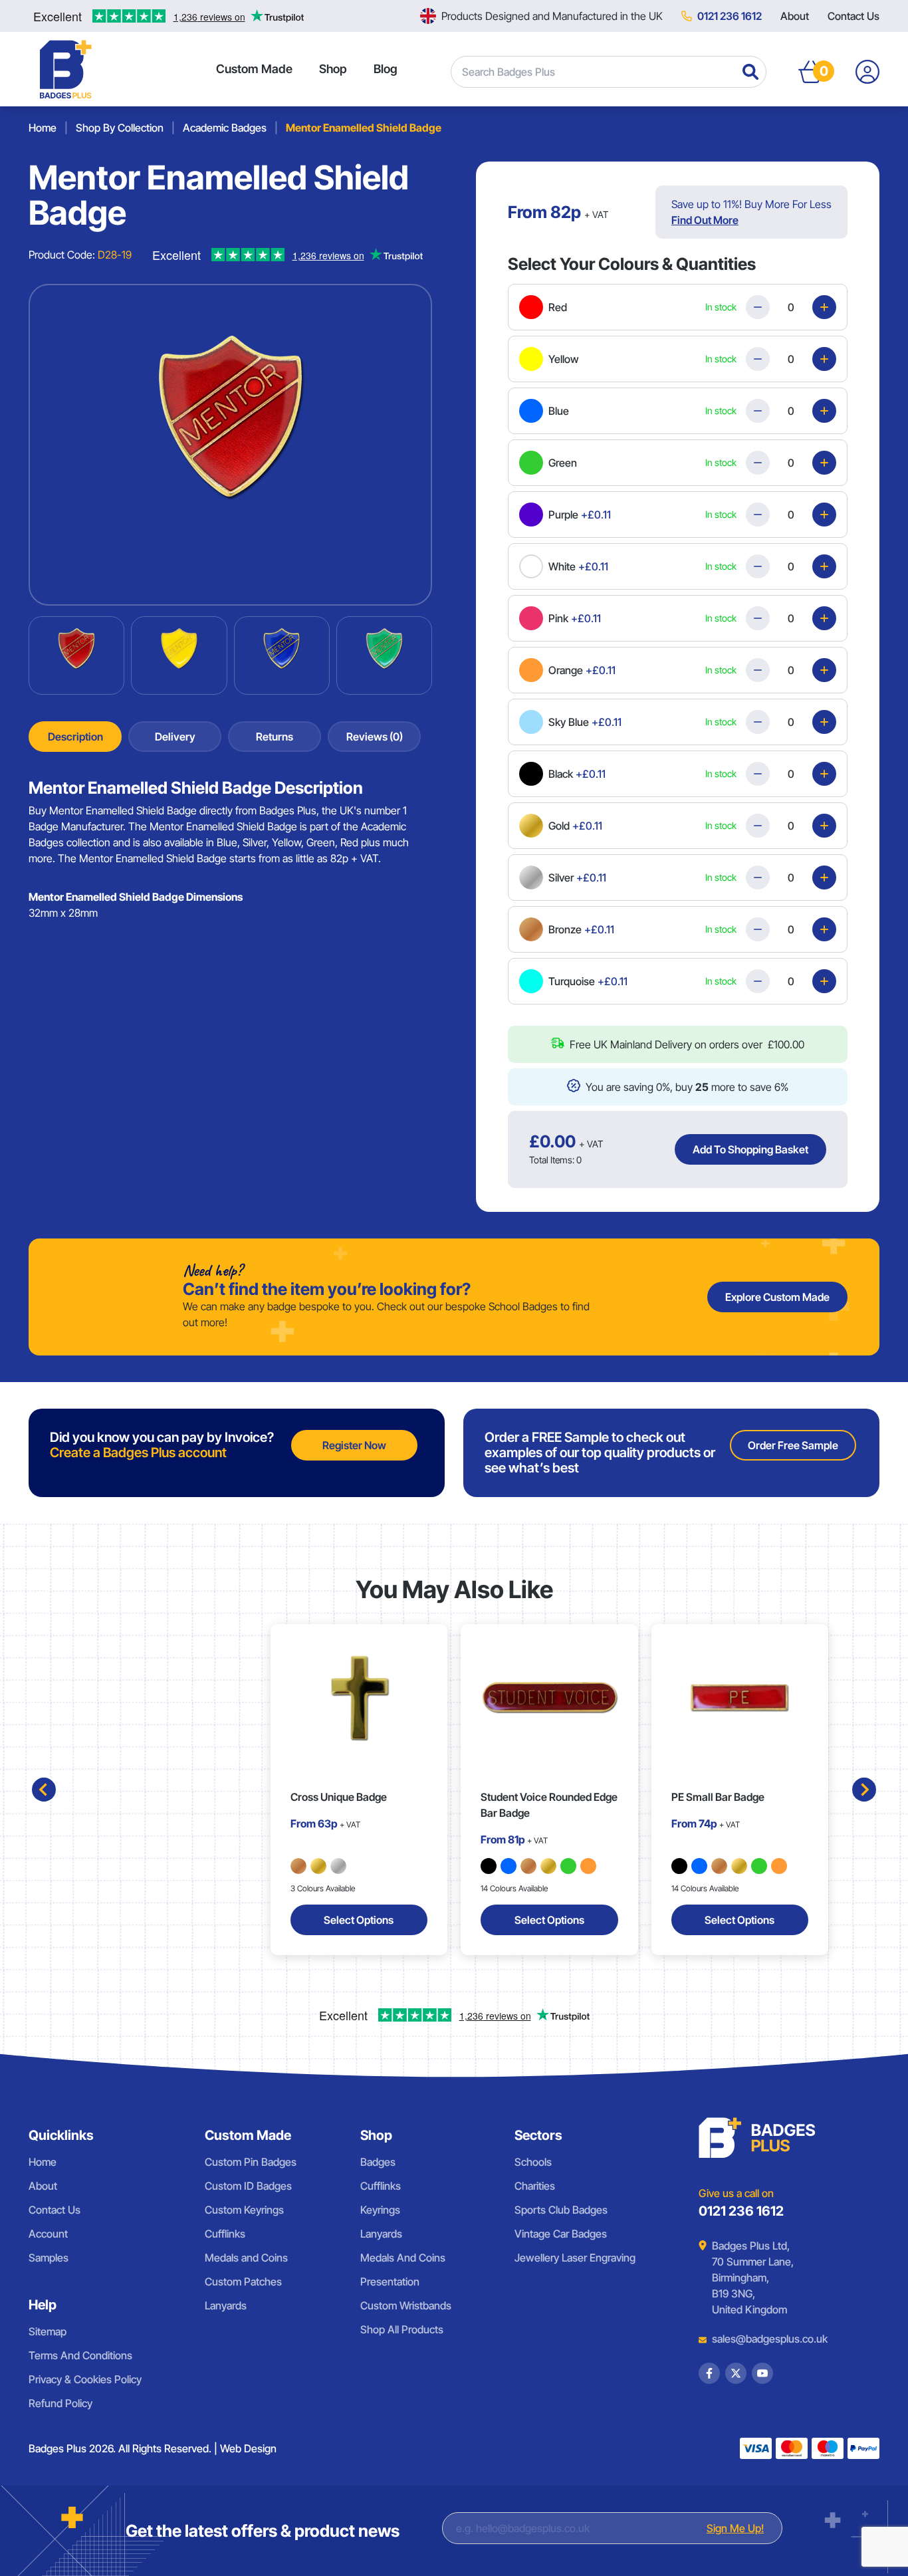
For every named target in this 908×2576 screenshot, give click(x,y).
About (795, 16)
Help (43, 2305)
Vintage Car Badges (561, 2234)
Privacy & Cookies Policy (85, 2379)
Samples (49, 2258)
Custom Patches (243, 2282)
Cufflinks (225, 2234)
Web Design (248, 2448)
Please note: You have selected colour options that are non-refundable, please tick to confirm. (665, 1028)
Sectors (538, 2135)
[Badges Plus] (66, 69)
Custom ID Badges (248, 2186)
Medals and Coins (246, 2258)
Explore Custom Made (777, 1297)
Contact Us (853, 16)
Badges (378, 2162)
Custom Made (254, 69)
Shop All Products (402, 2329)
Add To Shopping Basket (750, 1149)
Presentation (390, 2282)
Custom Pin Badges (251, 2162)
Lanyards (226, 2305)
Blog (386, 69)
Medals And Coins (403, 2258)
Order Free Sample (793, 1445)
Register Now (354, 1445)
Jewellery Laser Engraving (575, 2258)
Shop (333, 69)
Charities (535, 2186)
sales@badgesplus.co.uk (760, 2339)
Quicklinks (61, 2135)
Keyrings (380, 2210)
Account (48, 2234)
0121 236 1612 (730, 16)
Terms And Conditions (80, 2355)
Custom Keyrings (244, 2210)
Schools (533, 2162)
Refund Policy (60, 2403)
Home (43, 2162)
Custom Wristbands (406, 2305)
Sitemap (48, 2331)
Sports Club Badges (561, 2210)
